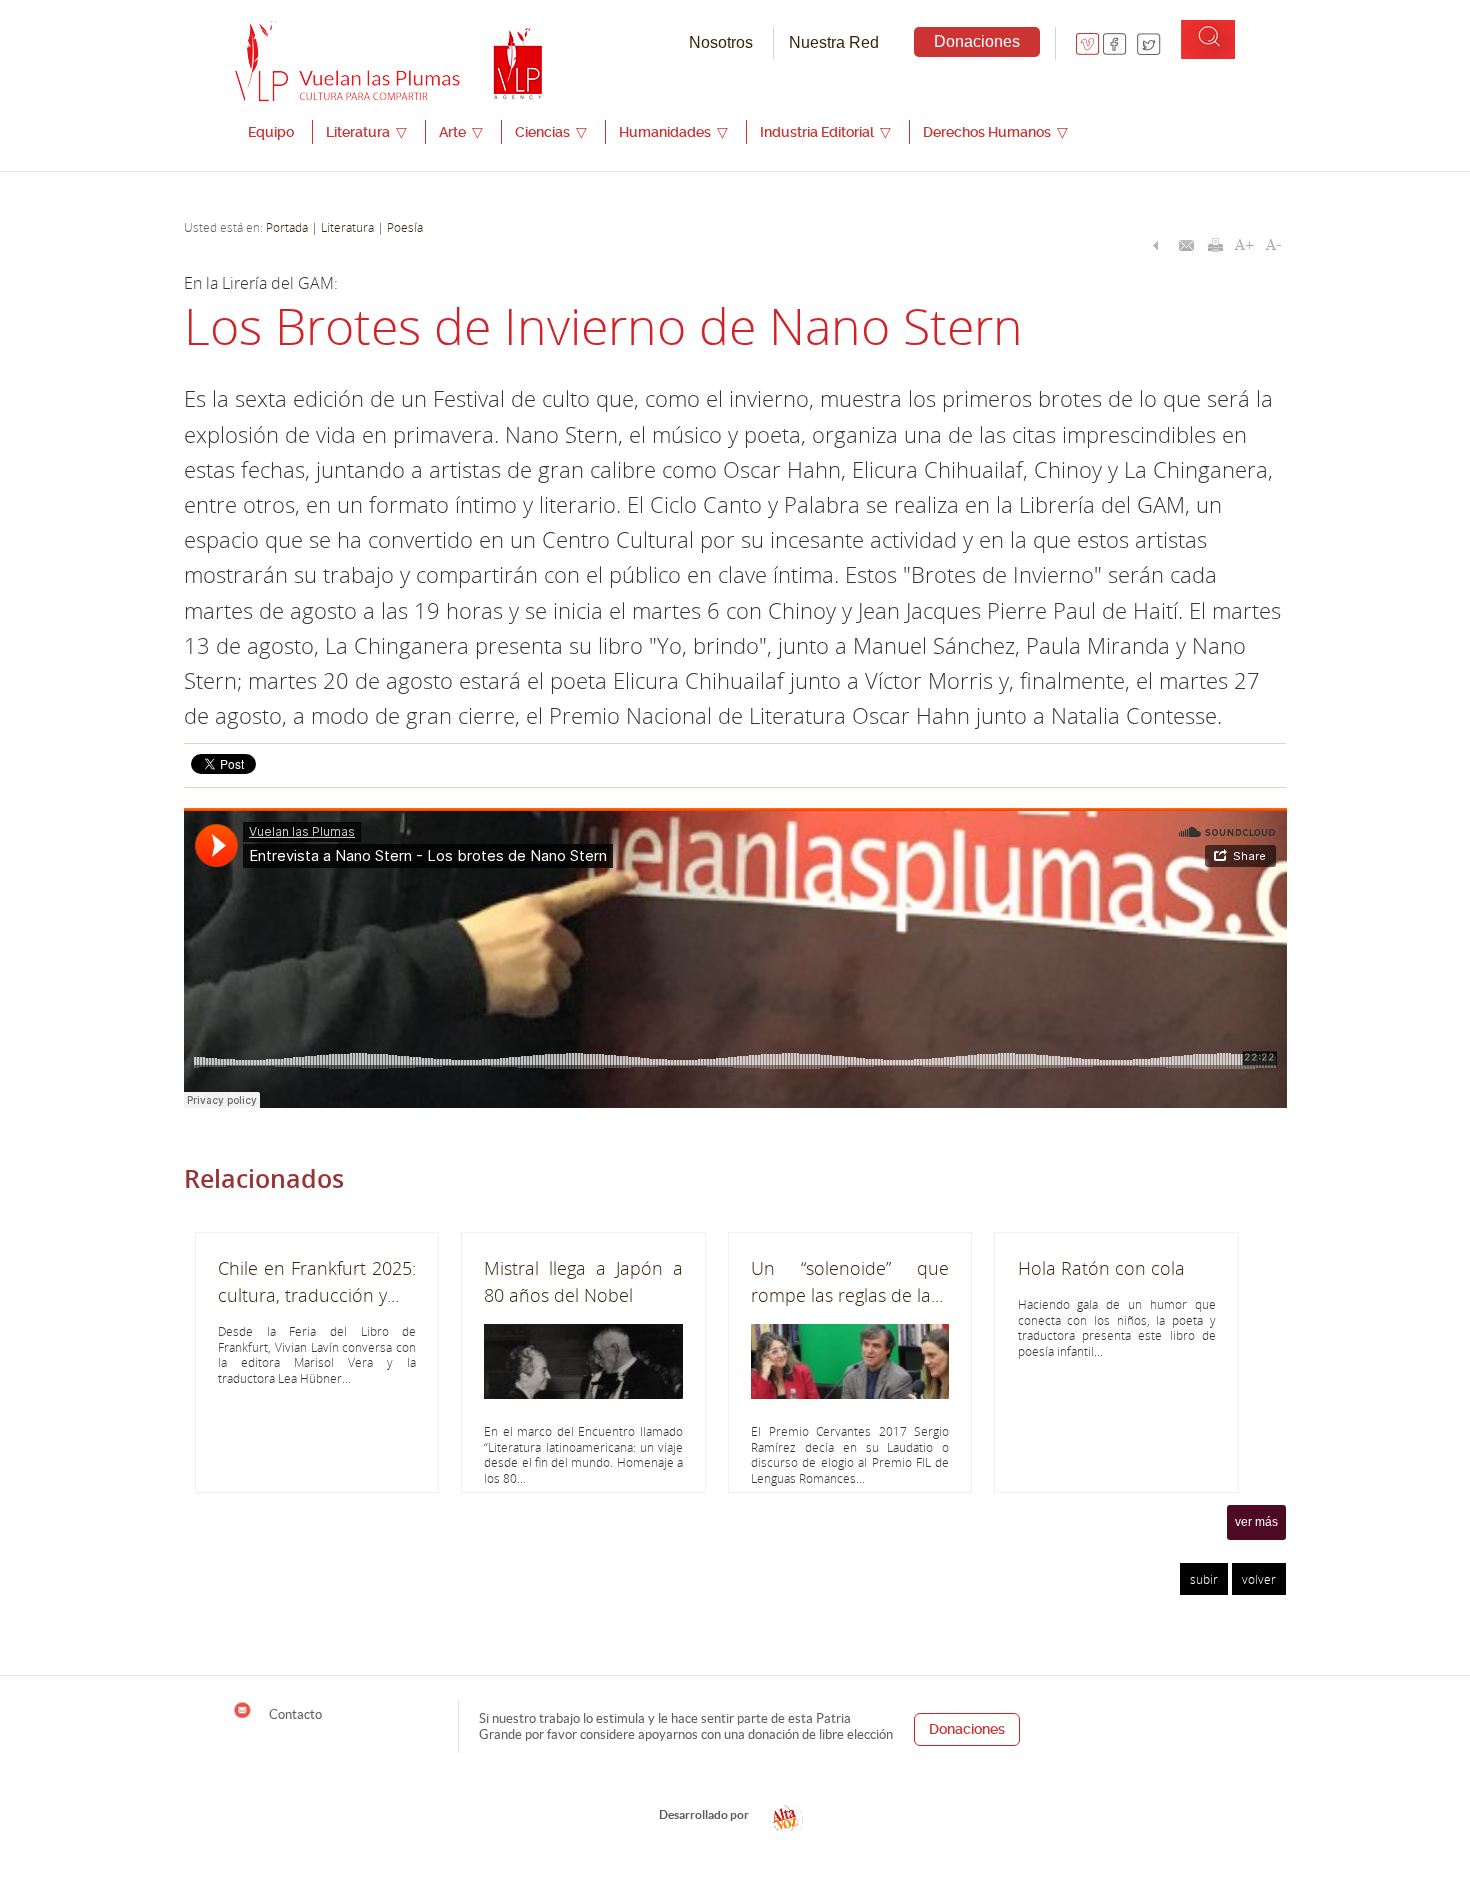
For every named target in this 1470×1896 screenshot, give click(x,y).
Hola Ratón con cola (1101, 1268)
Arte (461, 132)
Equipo (271, 132)
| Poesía (398, 227)
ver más (1256, 1522)
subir (1204, 1579)
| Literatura (342, 227)
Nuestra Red (834, 42)
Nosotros (721, 42)
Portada (287, 227)
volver (1259, 1579)
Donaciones (977, 41)
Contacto (294, 1714)
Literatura (366, 132)
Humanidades (673, 132)
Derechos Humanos (995, 132)
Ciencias (551, 132)
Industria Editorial (825, 132)
